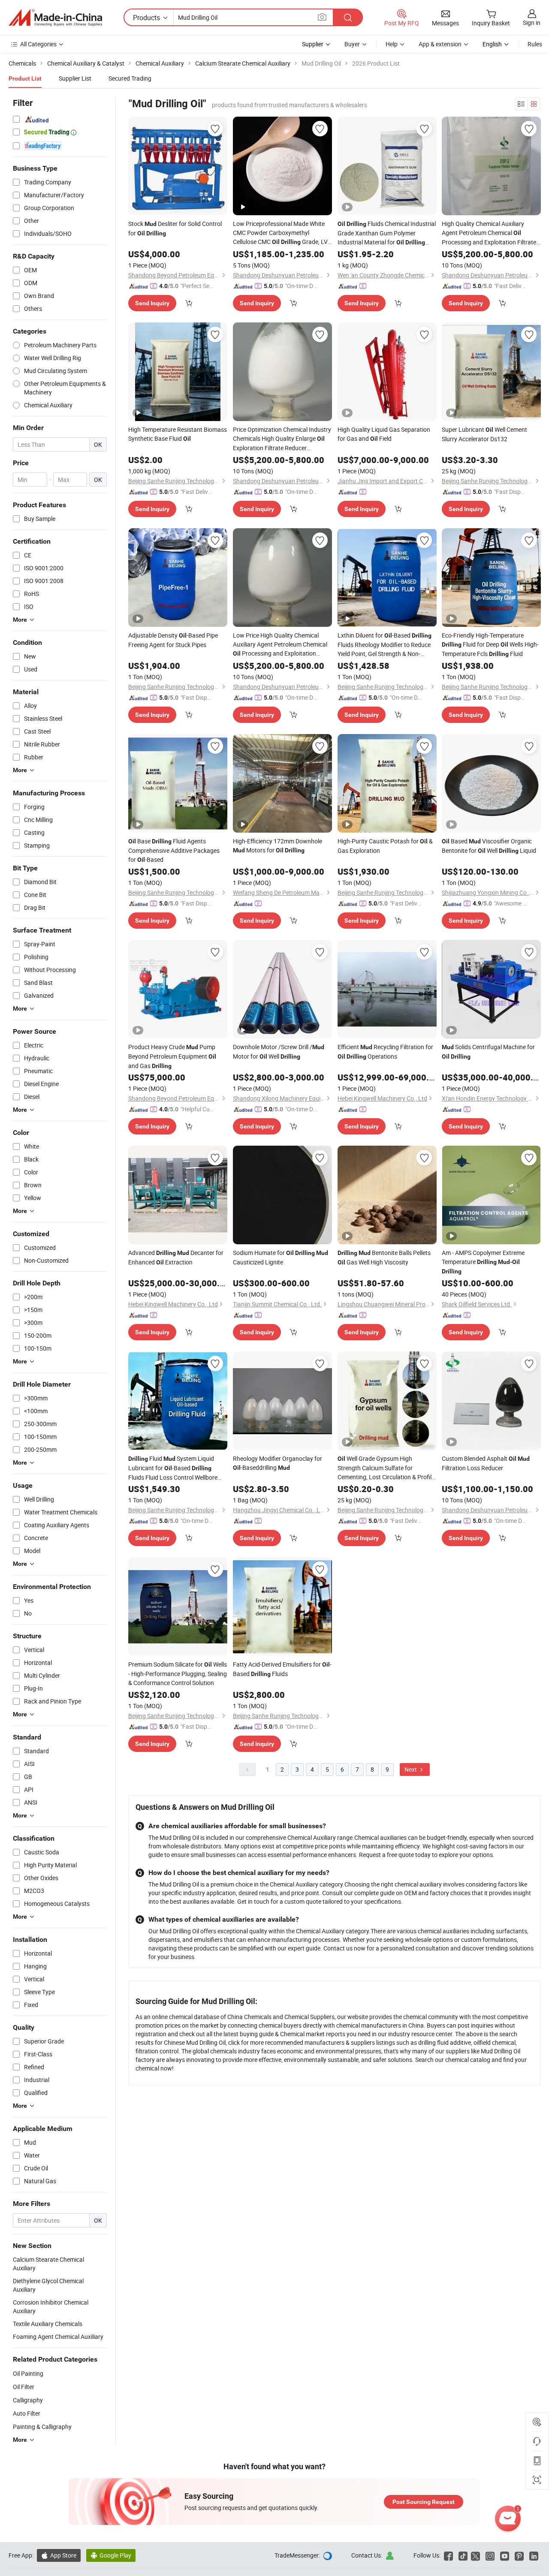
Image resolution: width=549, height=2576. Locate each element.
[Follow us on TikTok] (463, 2555)
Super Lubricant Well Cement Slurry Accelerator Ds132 (484, 434)
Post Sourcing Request (424, 2502)
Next (411, 1769)
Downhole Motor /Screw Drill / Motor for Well (279, 1052)
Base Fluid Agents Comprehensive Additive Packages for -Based (174, 850)
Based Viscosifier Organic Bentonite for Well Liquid (489, 846)
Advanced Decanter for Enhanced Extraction (176, 1257)
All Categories (38, 44)
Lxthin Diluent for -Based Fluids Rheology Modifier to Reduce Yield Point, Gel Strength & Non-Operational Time (385, 645)
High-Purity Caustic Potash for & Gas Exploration (385, 846)
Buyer (352, 44)
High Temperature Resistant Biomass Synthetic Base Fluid (178, 434)
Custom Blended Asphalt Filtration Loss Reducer (486, 1463)
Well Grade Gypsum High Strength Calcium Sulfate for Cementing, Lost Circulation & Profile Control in (386, 1468)
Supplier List (75, 78)
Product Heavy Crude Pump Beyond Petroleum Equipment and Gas (172, 1056)
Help (392, 44)
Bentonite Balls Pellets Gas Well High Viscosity (384, 1257)
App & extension (440, 44)
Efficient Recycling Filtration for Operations (385, 1052)
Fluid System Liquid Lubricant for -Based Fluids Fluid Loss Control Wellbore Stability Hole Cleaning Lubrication (174, 1468)
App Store (59, 2555)
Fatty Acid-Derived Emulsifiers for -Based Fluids (282, 1669)
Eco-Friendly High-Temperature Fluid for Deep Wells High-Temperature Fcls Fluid (490, 644)
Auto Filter (27, 2413)
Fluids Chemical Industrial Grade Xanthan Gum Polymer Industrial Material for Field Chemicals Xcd (387, 233)
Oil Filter (24, 2387)
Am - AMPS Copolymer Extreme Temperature (483, 1262)
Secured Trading (130, 78)
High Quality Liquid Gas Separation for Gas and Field (384, 434)
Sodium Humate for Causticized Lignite (281, 1257)
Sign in (532, 23)
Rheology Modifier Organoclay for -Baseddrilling (278, 1463)
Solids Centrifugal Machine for (488, 1051)
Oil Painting (28, 2373)
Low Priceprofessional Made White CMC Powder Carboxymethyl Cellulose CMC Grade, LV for (280, 233)
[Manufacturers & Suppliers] (55, 18)
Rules (535, 44)
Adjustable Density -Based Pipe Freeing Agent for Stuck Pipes (173, 640)
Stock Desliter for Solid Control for (175, 228)
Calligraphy (28, 2400)
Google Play (111, 2555)
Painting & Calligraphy (42, 2427)
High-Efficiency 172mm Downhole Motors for (278, 846)
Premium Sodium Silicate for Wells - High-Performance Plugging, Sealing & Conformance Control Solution (178, 1673)
